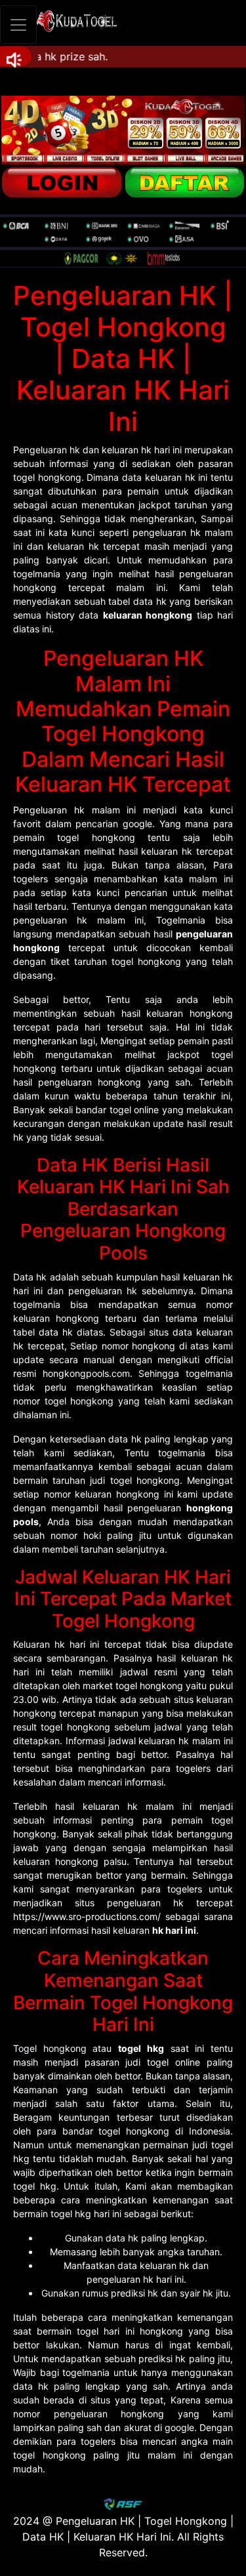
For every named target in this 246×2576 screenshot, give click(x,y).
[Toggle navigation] (18, 25)
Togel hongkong (50, 2048)
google (179, 2427)
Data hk (30, 1277)
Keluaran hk (39, 1644)
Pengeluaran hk (47, 450)
